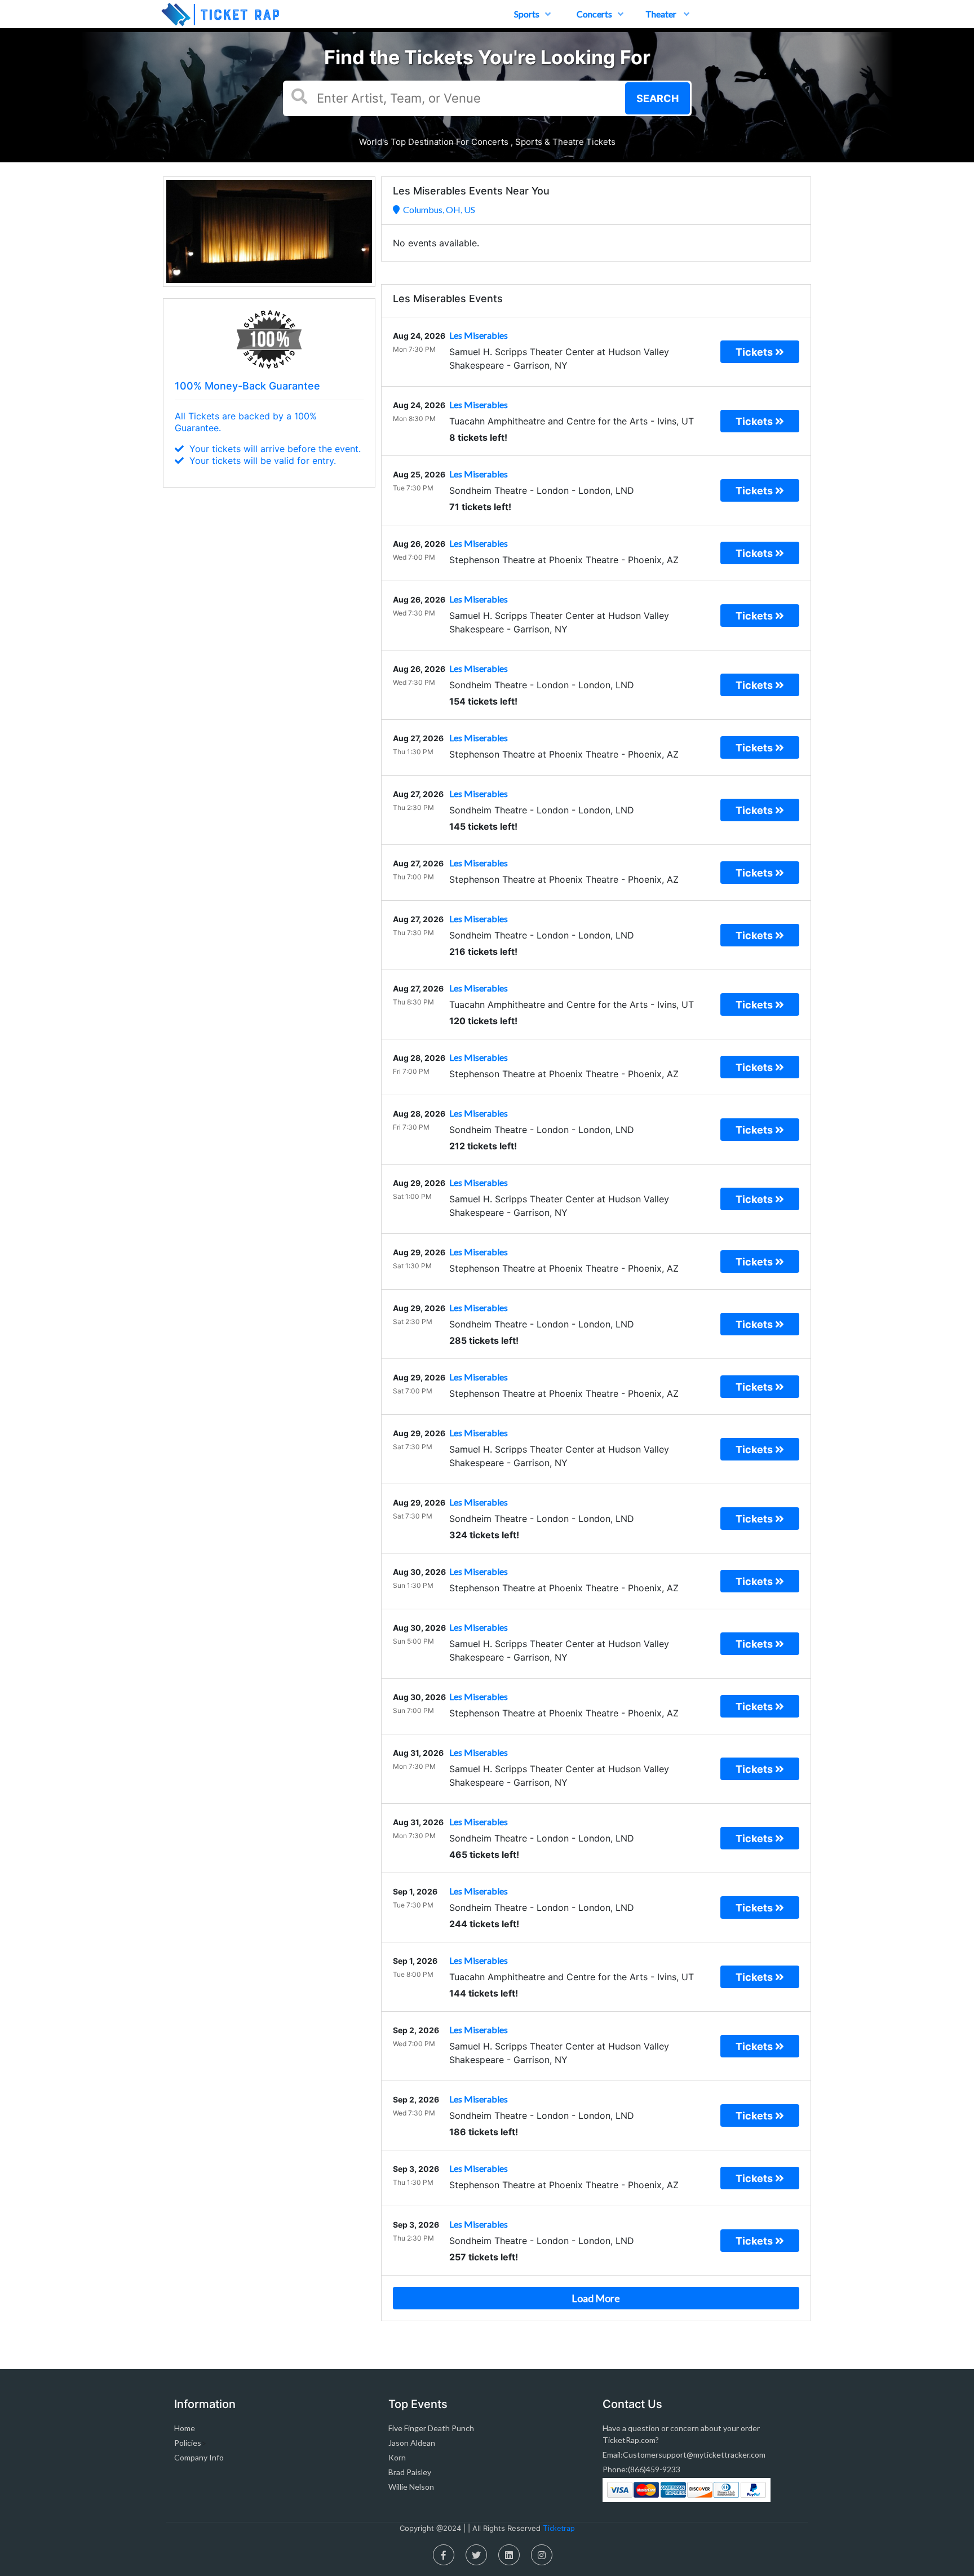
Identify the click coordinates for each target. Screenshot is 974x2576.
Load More (596, 2298)
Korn (397, 2457)
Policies (188, 2443)
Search (658, 98)
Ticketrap (559, 2528)
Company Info (199, 2457)
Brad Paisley (410, 2472)
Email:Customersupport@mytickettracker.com (684, 2455)
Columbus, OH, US (437, 209)
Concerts (594, 14)
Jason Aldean (412, 2443)
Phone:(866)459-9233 (641, 2469)
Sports (527, 14)
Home (185, 2428)
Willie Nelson (411, 2487)
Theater (662, 14)
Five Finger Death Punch (431, 2428)
